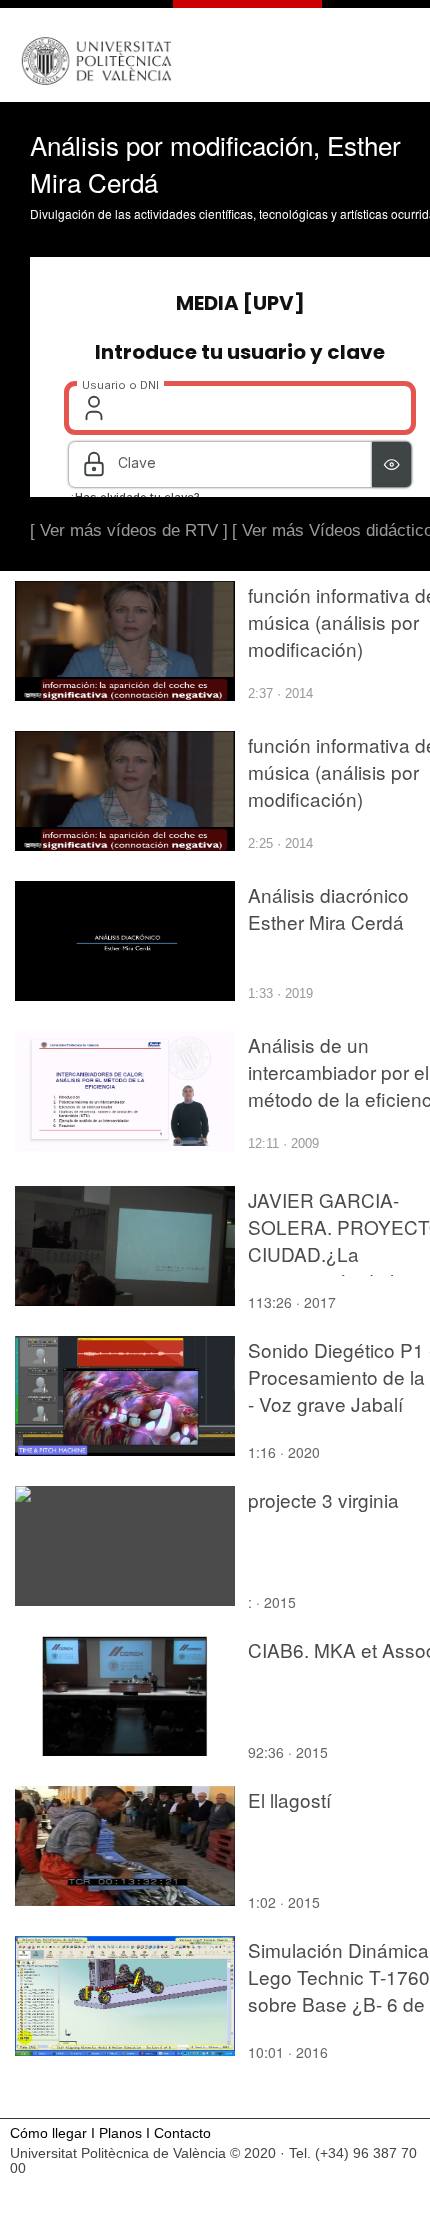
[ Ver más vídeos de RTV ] (129, 530)
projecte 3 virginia (323, 1499)
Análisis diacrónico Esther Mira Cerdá (328, 908)
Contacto (182, 2133)
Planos (120, 2133)
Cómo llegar (48, 2133)
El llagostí (289, 1799)
